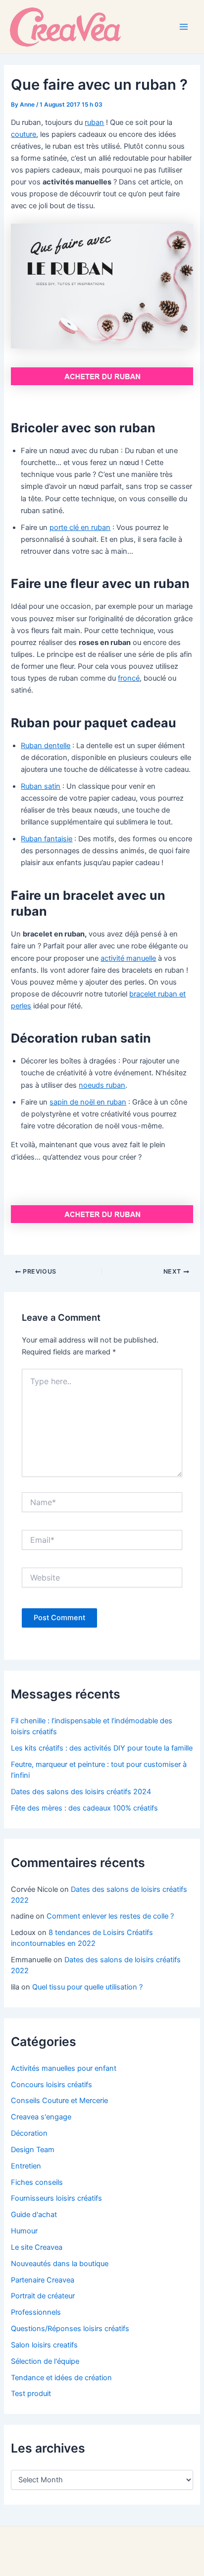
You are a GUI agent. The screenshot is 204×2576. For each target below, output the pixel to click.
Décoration (29, 2133)
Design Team (33, 2150)
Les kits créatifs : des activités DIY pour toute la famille (102, 1748)
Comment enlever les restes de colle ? (110, 1916)
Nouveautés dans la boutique (60, 2264)
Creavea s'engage (41, 2117)
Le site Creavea (37, 2247)
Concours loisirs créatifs (51, 2085)
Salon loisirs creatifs (44, 2345)
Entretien (26, 2166)
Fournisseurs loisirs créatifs (56, 2198)
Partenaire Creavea (43, 2280)
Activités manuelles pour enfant (64, 2068)
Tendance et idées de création (61, 2378)
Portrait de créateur (43, 2296)
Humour (24, 2231)
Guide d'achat (34, 2215)
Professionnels (36, 2312)
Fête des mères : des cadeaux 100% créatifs (84, 1808)
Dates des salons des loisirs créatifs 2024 (81, 1792)
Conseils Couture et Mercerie (59, 2101)
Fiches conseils (37, 2182)
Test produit (31, 2394)
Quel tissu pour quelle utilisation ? (87, 1987)
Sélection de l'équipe (45, 2361)
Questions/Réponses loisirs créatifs (70, 2329)
